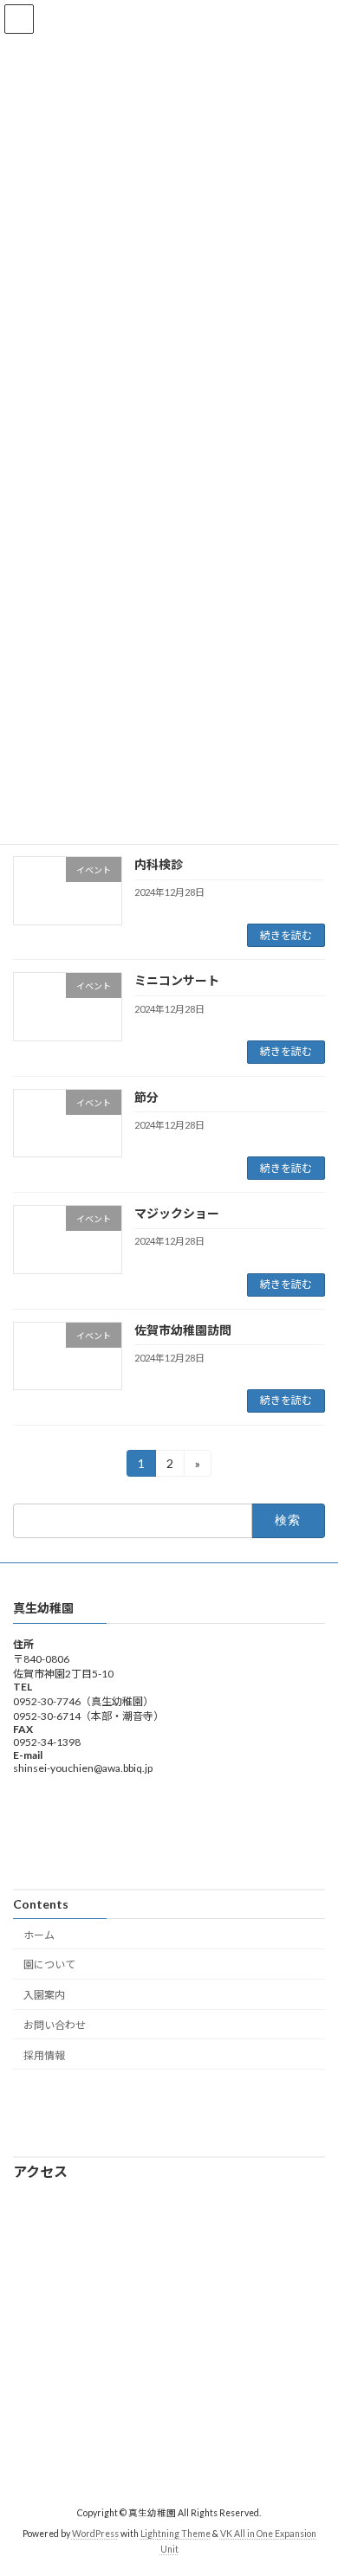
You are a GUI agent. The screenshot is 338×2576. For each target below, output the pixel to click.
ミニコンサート (177, 980)
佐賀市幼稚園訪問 (183, 1330)
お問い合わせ (55, 2025)
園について (49, 1965)
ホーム (39, 1935)
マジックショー (177, 1213)
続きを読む (286, 935)
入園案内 (44, 1995)
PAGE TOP (312, 2481)
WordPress (95, 2534)
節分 (146, 1097)
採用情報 (44, 2055)
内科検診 (159, 864)
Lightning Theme (175, 2534)
